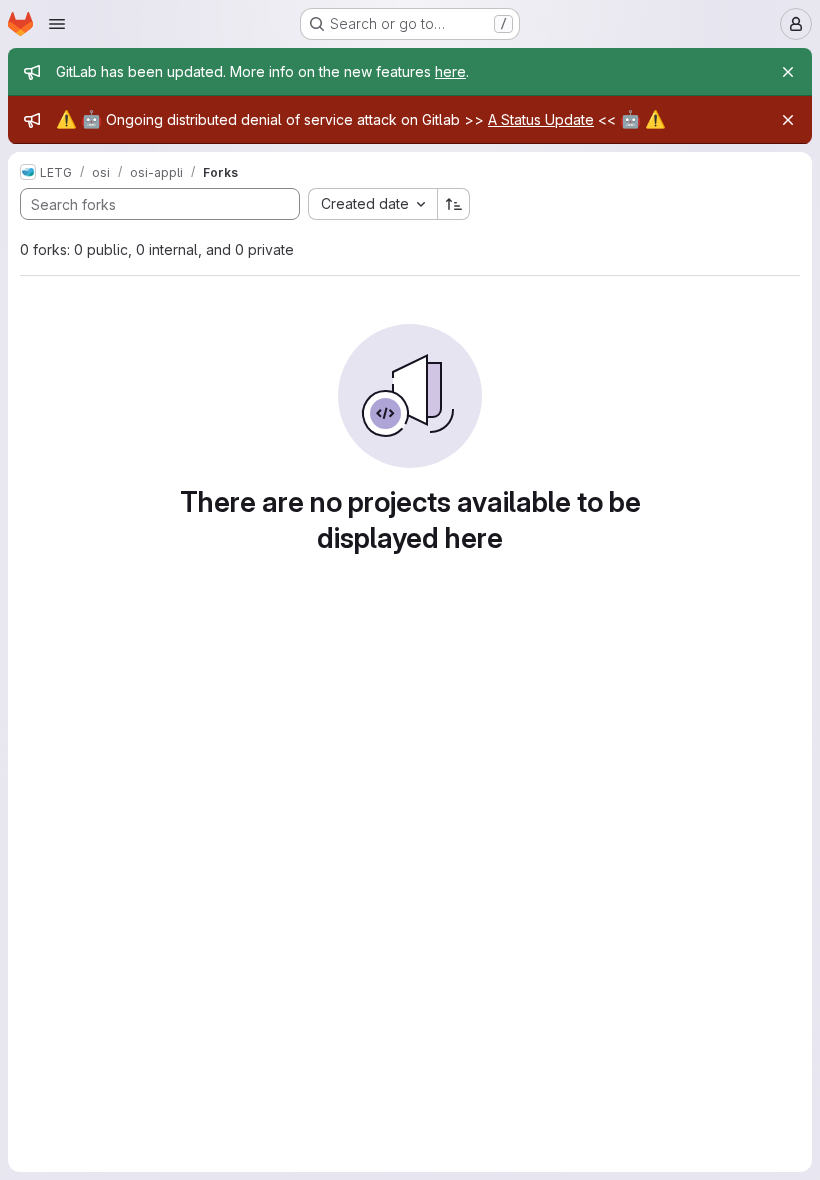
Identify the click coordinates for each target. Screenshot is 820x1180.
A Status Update (541, 119)
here (450, 71)
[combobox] (372, 204)
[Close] (788, 72)
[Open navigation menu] (57, 24)
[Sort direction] (454, 204)
